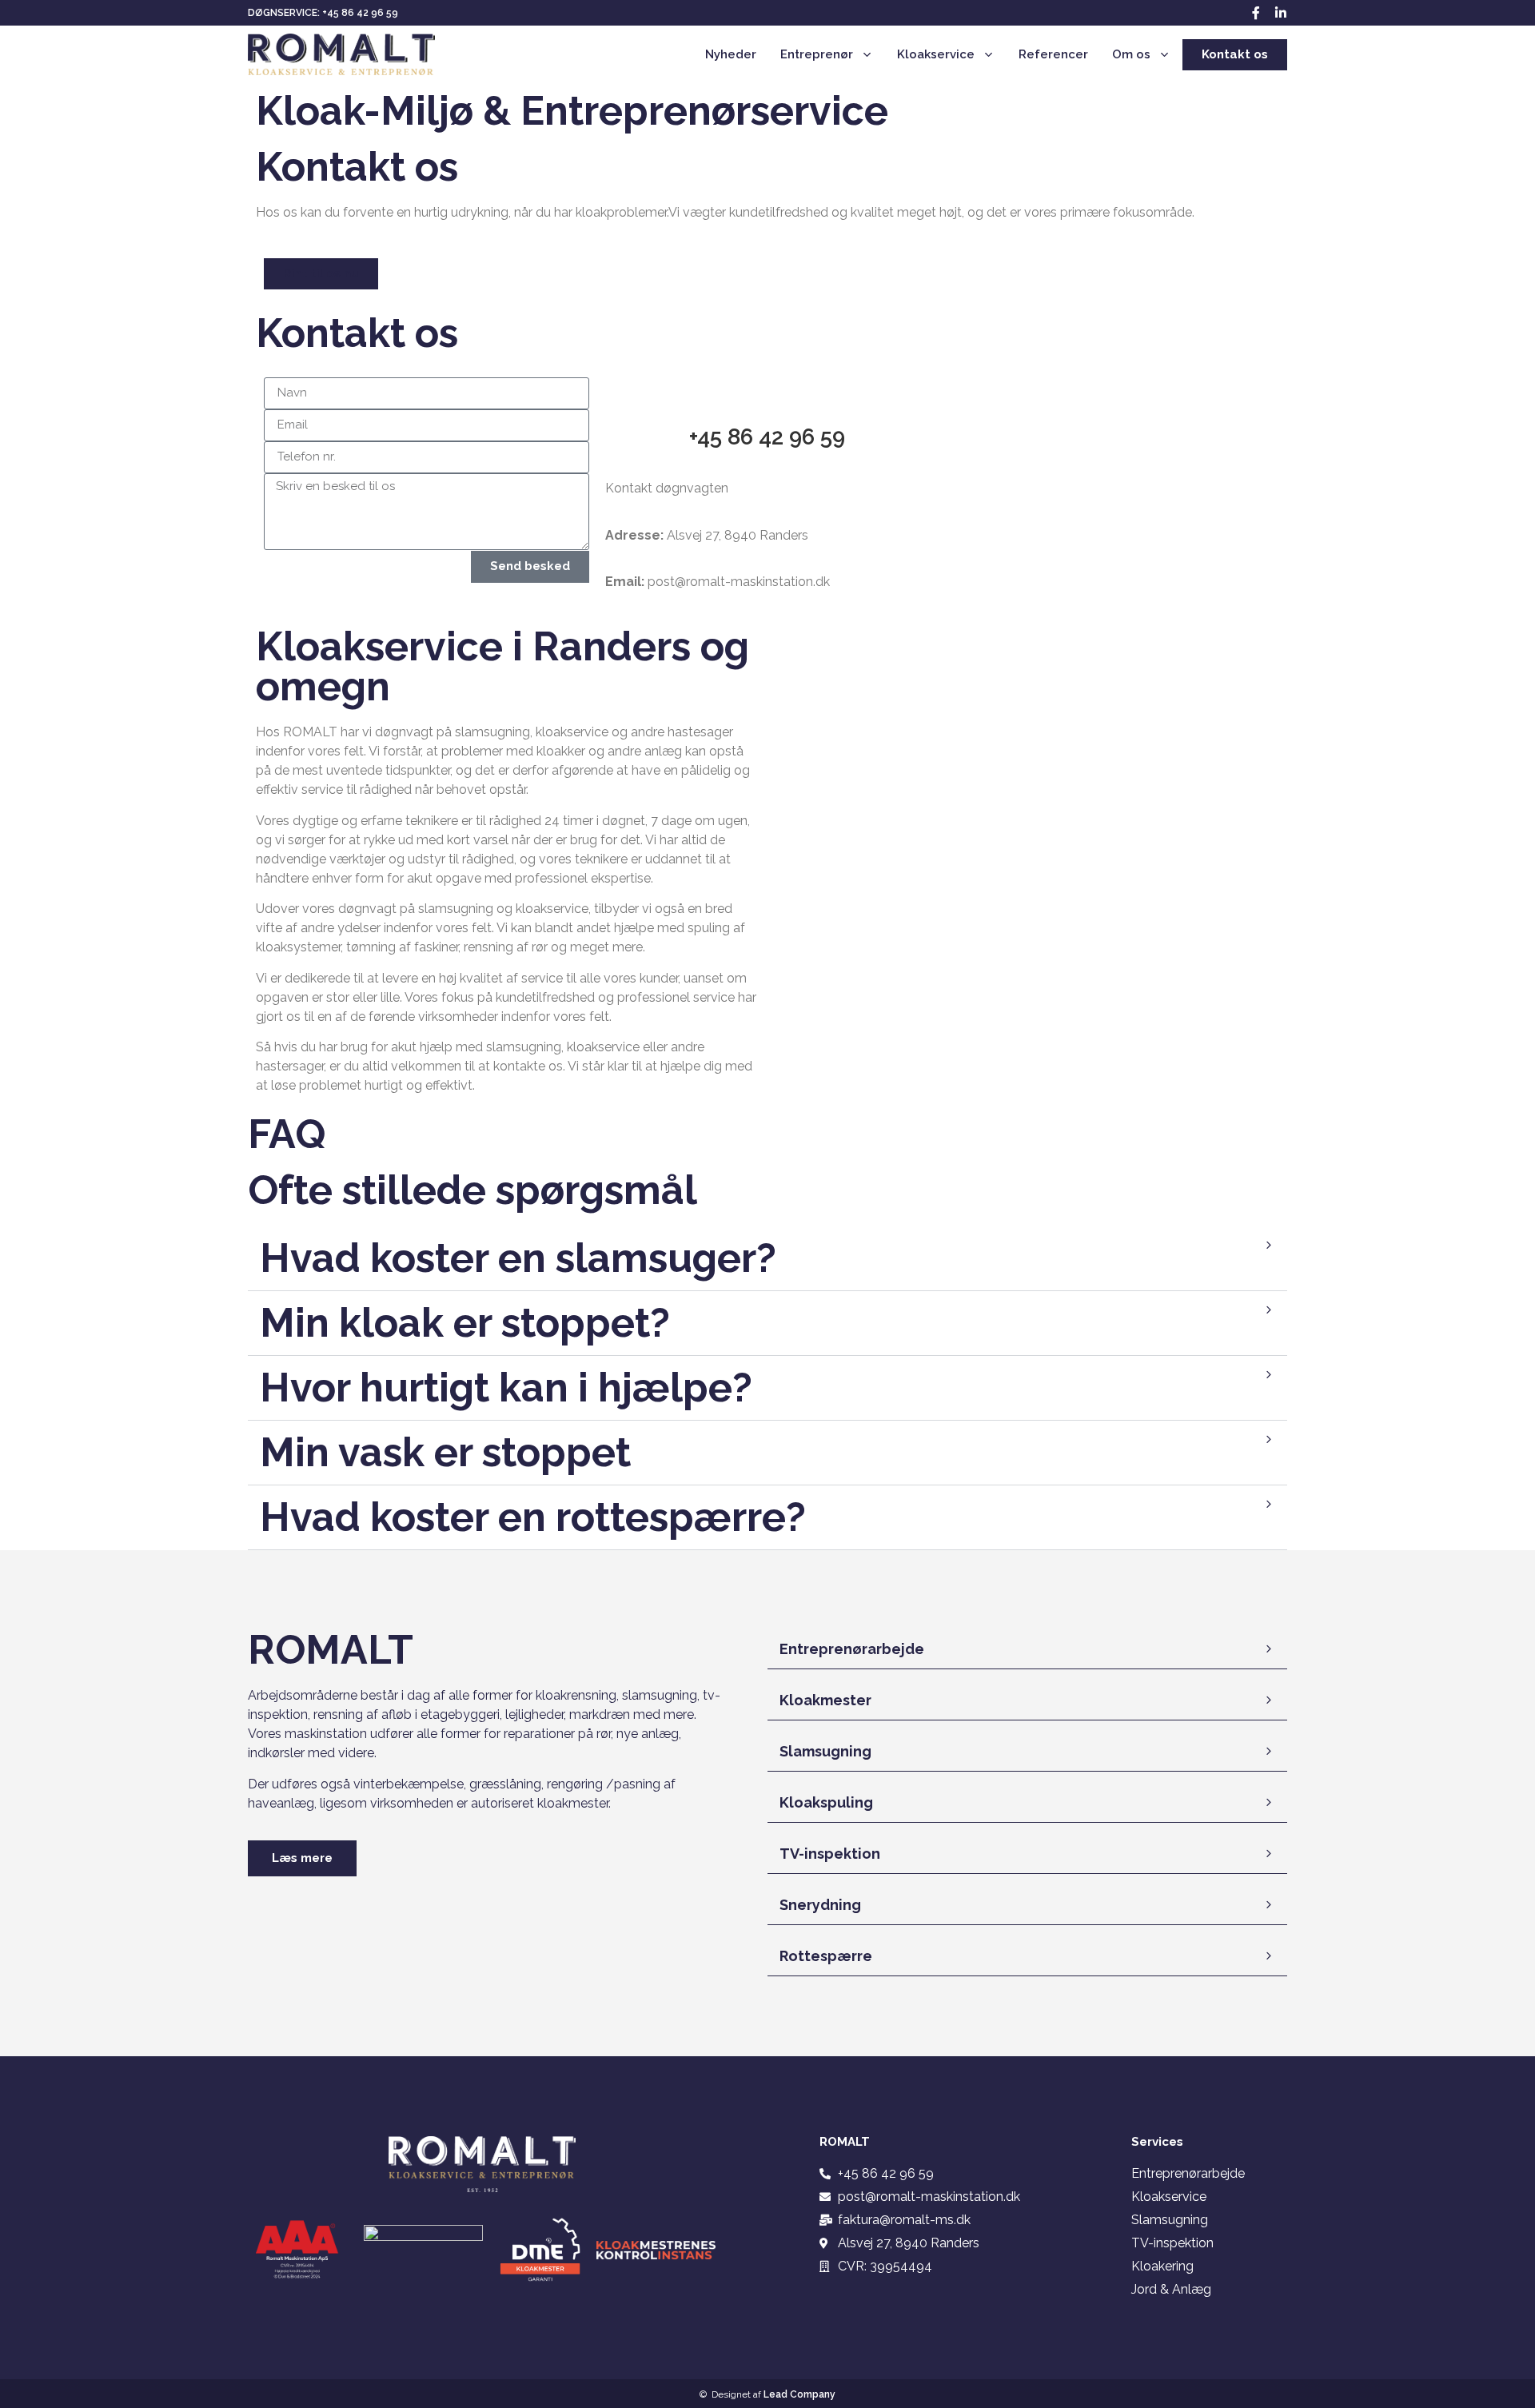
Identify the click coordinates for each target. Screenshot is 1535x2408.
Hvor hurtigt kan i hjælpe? (506, 1387)
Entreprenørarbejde (852, 1649)
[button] (767, 1259)
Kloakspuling (826, 1802)
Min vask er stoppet (445, 1452)
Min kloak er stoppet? (465, 1323)
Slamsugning (825, 1751)
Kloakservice (936, 54)
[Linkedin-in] (1281, 13)
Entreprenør (817, 54)
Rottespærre (826, 1956)
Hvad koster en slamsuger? (518, 1258)
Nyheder (731, 54)
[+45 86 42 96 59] (767, 397)
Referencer (1053, 54)
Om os (1131, 54)
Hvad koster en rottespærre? (533, 1517)
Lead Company (799, 2394)
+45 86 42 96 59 (767, 437)
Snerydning (820, 1905)
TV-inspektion (830, 1854)
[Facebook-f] (1256, 13)
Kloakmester (825, 1700)
